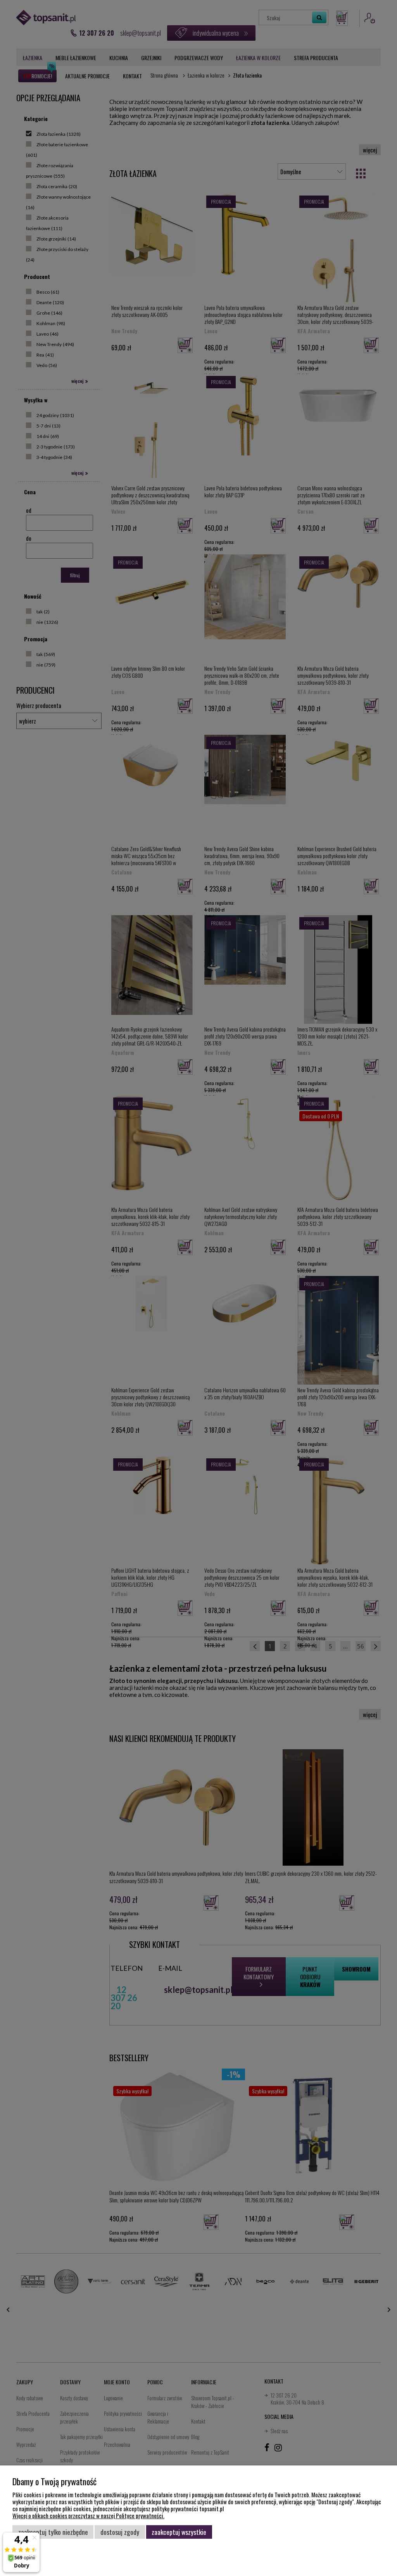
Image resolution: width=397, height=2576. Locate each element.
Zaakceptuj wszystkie (179, 2532)
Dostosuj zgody (120, 2532)
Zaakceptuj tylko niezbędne (53, 2532)
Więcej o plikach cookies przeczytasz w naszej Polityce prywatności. (88, 2515)
